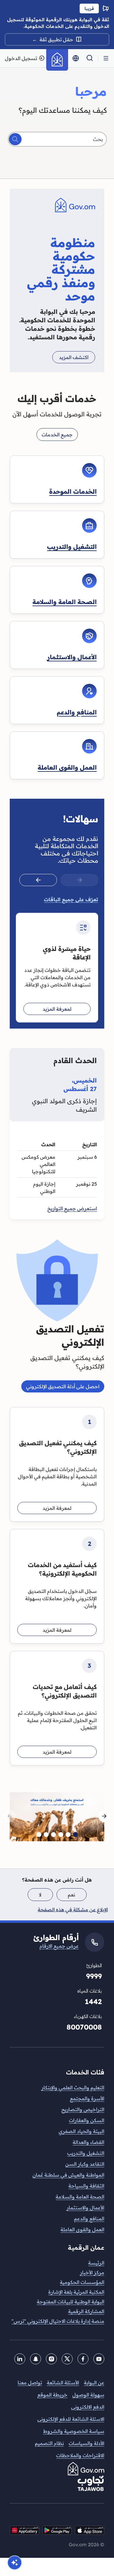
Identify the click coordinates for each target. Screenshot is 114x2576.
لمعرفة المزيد (57, 1009)
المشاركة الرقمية (86, 2311)
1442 (93, 2002)
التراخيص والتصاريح (83, 2109)
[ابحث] (15, 139)
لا (40, 1895)
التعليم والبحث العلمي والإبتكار (73, 2087)
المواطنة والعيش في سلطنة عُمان (68, 2175)
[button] (106, 58)
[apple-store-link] (90, 2530)
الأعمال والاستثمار (72, 657)
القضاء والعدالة (88, 2142)
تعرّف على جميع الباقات (71, 899)
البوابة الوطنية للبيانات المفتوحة (71, 2302)
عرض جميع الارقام (59, 1946)
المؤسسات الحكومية (82, 2282)
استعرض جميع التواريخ (72, 1208)
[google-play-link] (57, 2530)
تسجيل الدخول (21, 58)
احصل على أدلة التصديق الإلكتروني (63, 1386)
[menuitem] (57, 2263)
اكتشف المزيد (74, 357)
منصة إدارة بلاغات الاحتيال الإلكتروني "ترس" (58, 2321)
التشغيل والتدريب (72, 547)
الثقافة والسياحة (86, 2186)
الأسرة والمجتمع (87, 2098)
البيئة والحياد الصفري (81, 2131)
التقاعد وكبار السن (85, 2164)
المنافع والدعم (77, 712)
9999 (94, 1976)
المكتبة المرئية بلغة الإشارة (76, 2292)
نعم (71, 1895)
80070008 (84, 2027)
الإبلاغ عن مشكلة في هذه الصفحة (73, 1909)
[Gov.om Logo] (57, 60)
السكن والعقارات (87, 2120)
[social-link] (24, 2530)
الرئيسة (96, 2263)
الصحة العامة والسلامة (65, 602)
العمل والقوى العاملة (67, 767)
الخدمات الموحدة (73, 491)
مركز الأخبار (92, 2272)
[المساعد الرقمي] (15, 2563)
